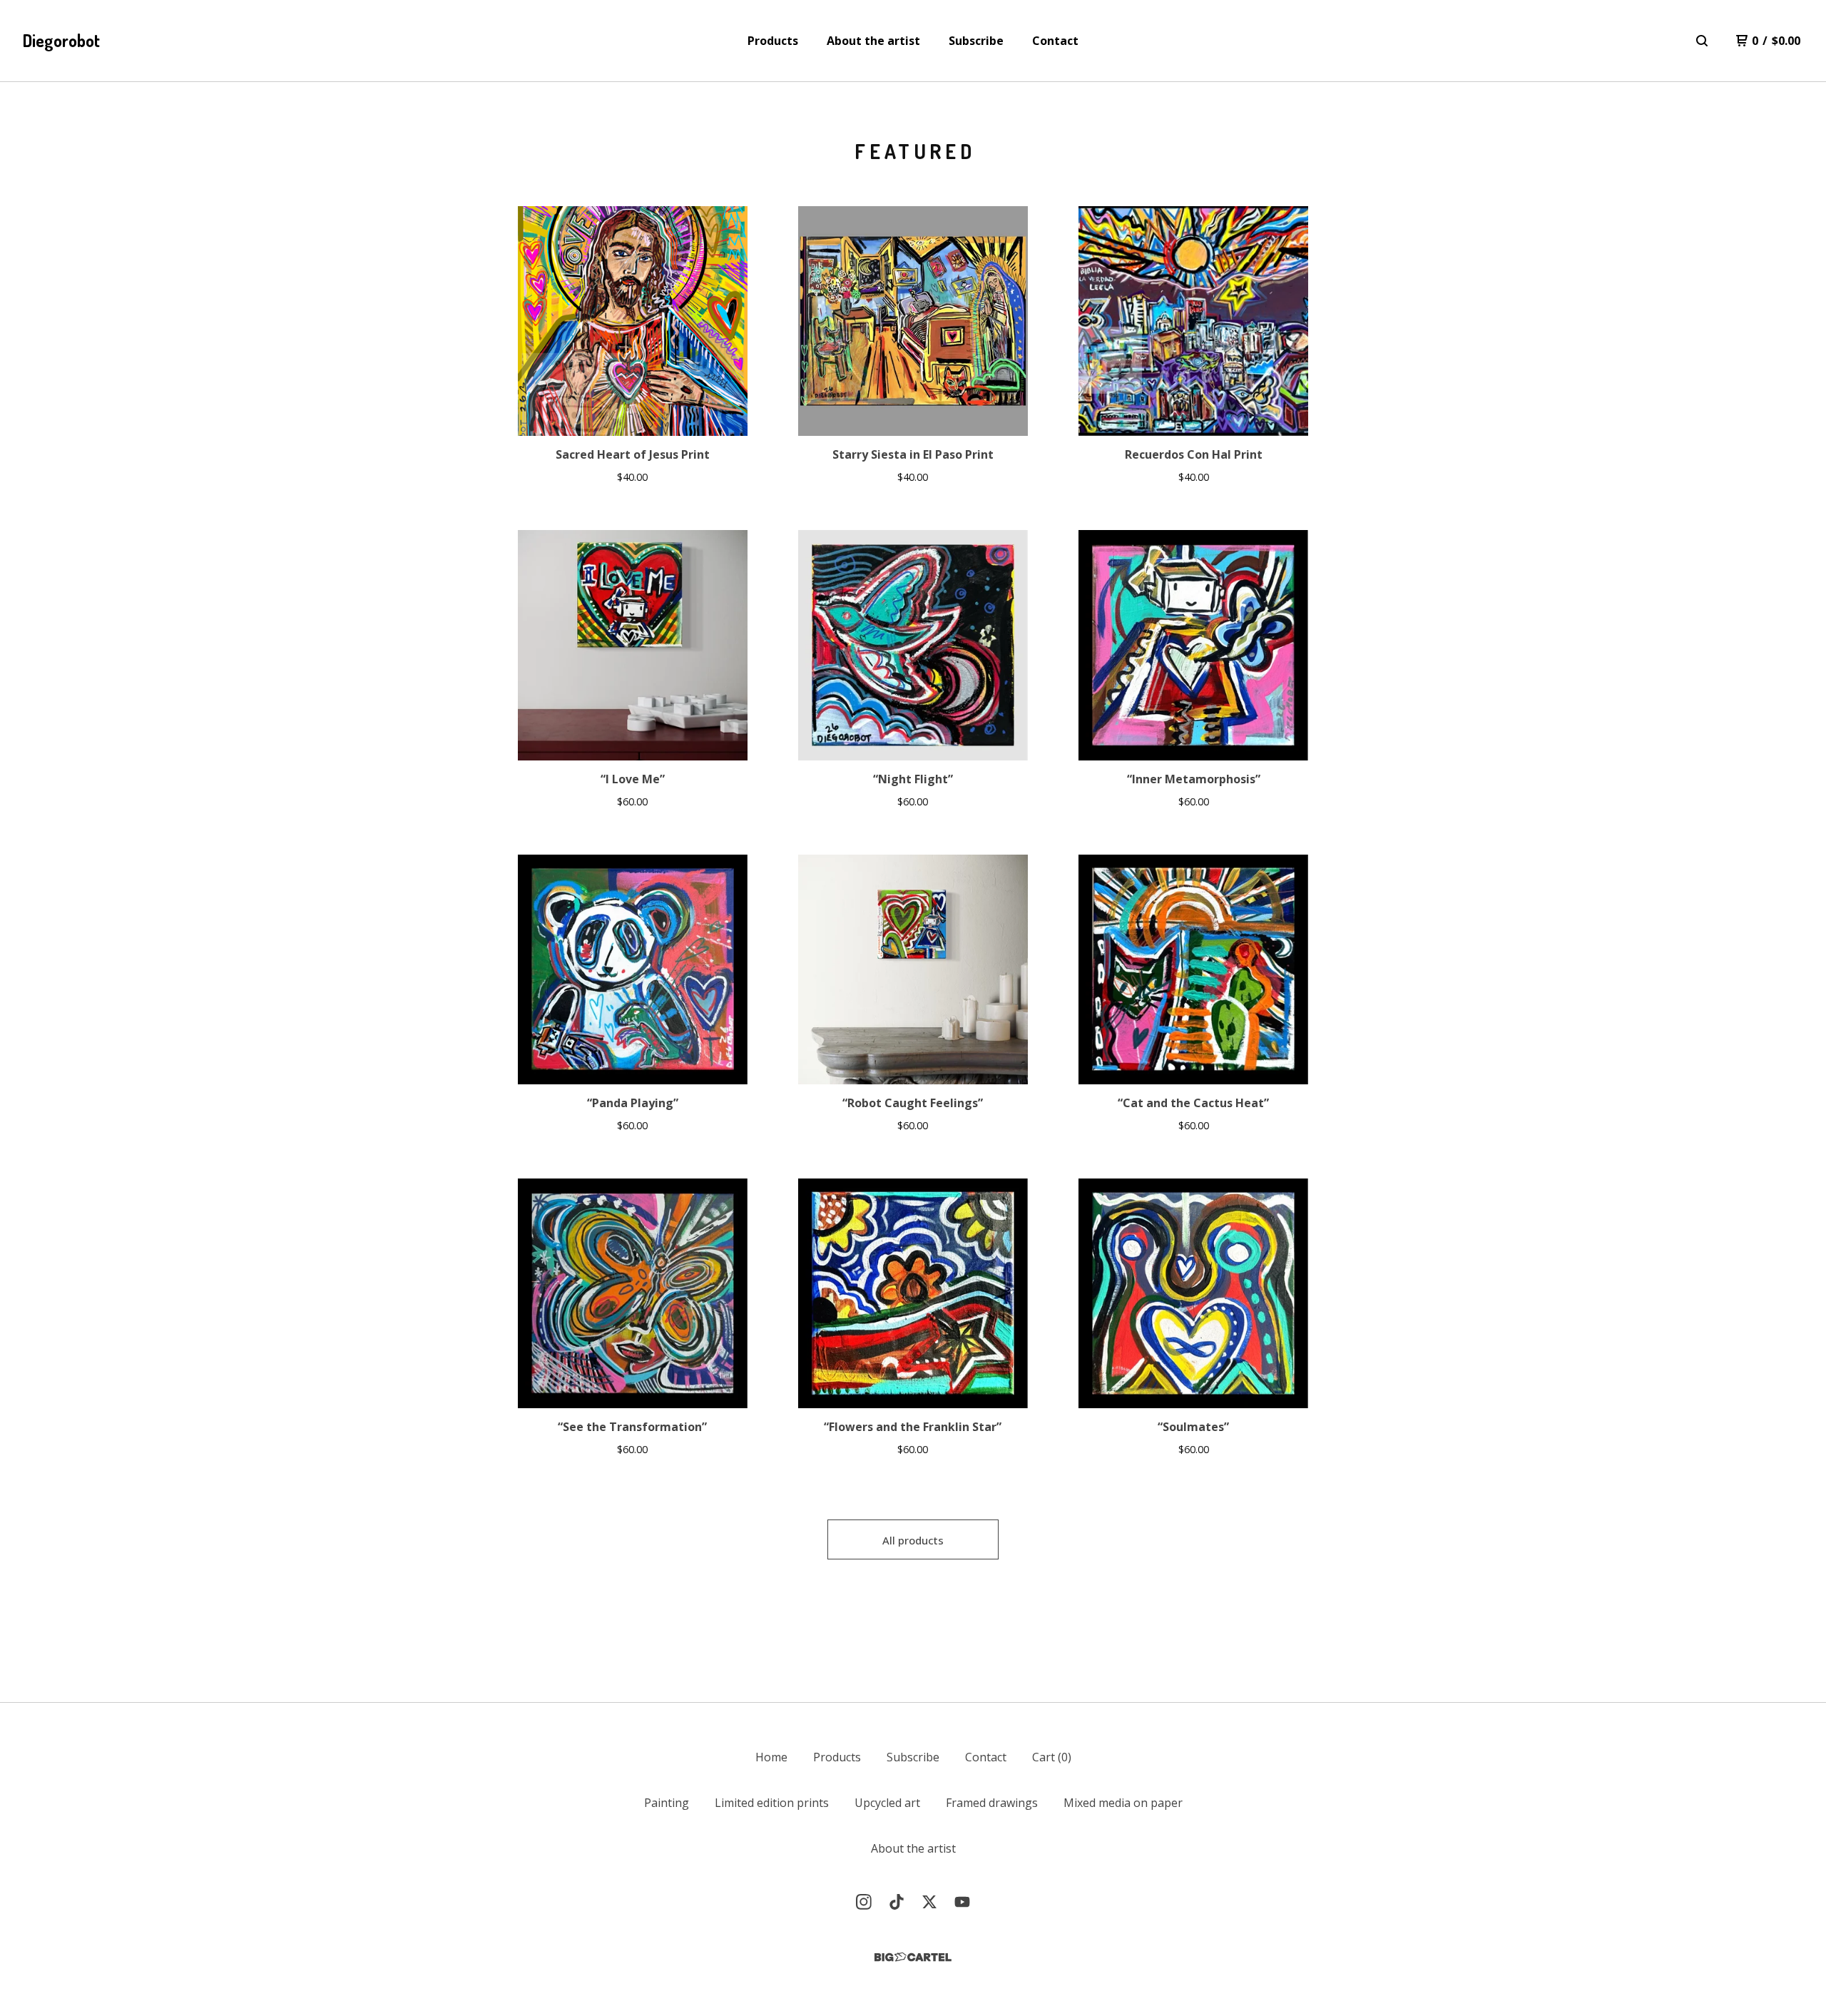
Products (773, 41)
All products (913, 1540)
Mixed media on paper (1123, 1803)
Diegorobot (61, 40)
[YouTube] (962, 1902)
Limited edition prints (772, 1803)
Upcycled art (887, 1803)
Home (771, 1757)
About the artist (873, 41)
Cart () (1052, 1757)
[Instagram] (864, 1902)
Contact (1055, 41)
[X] (929, 1902)
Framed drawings (992, 1803)
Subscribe (976, 41)
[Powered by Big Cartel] (913, 1957)
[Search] (1702, 41)
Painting (667, 1803)
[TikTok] (897, 1902)
